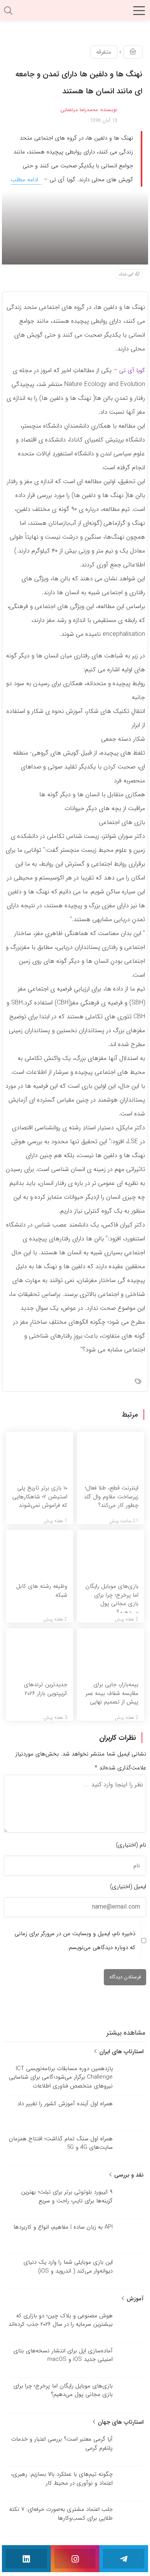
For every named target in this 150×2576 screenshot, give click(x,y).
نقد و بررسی (128, 2175)
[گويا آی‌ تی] (75, 13)
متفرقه (104, 52)
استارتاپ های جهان (120, 2422)
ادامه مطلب (25, 180)
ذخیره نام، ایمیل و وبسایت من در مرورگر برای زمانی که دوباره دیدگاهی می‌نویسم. (75, 1941)
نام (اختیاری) (131, 1845)
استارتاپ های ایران (120, 2052)
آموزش (134, 2299)
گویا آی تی (132, 371)
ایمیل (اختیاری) (128, 1887)
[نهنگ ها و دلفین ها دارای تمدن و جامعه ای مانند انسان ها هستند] (75, 227)
